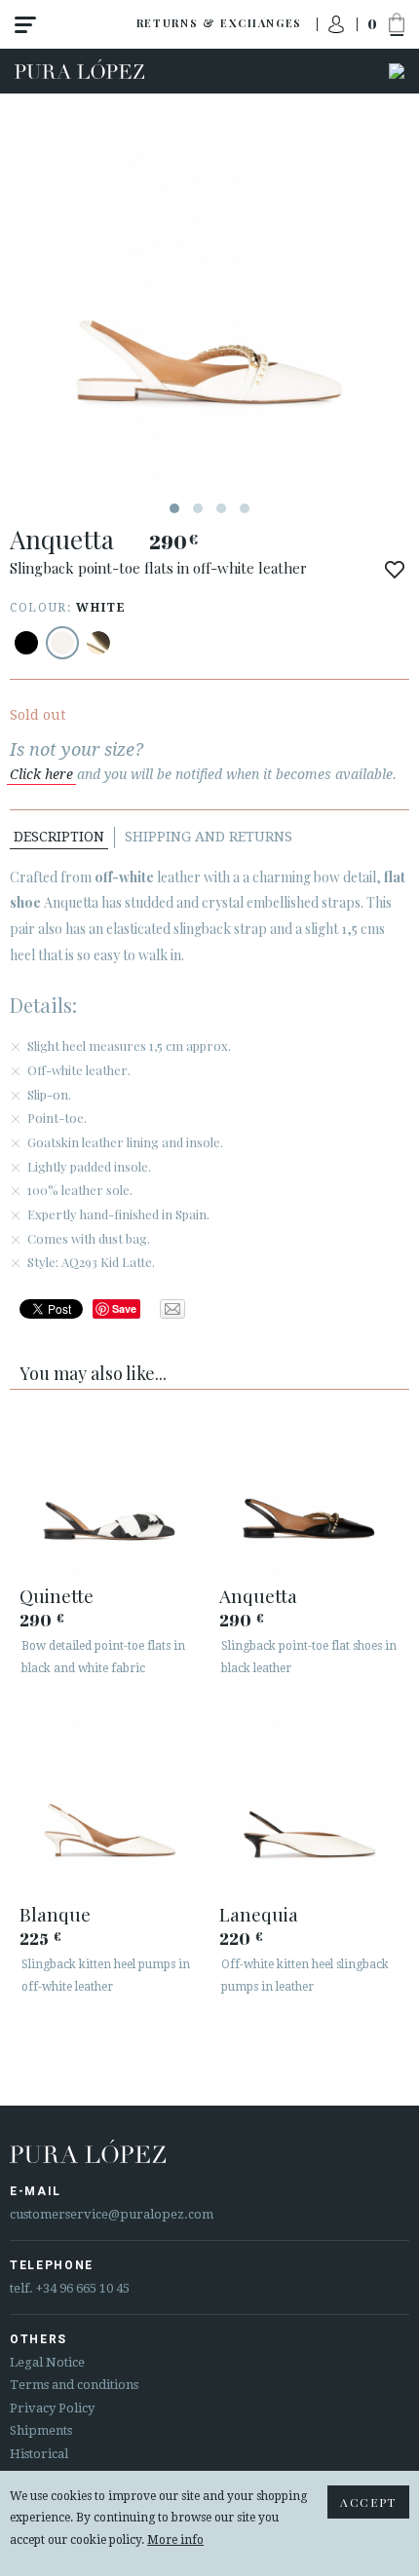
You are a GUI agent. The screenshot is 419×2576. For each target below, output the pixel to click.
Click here (41, 774)
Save (124, 1308)
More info (175, 2540)
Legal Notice (47, 2362)
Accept (368, 2502)
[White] (62, 643)
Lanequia (259, 1914)
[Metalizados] (98, 643)
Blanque (55, 1914)
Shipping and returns (209, 837)
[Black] (26, 643)
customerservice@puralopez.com (112, 2214)
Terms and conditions (74, 2385)
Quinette (57, 1595)
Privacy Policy (52, 2408)
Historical (39, 2454)
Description (59, 837)
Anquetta (258, 1595)
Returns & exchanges (219, 23)
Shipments (41, 2430)
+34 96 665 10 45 (83, 2288)
